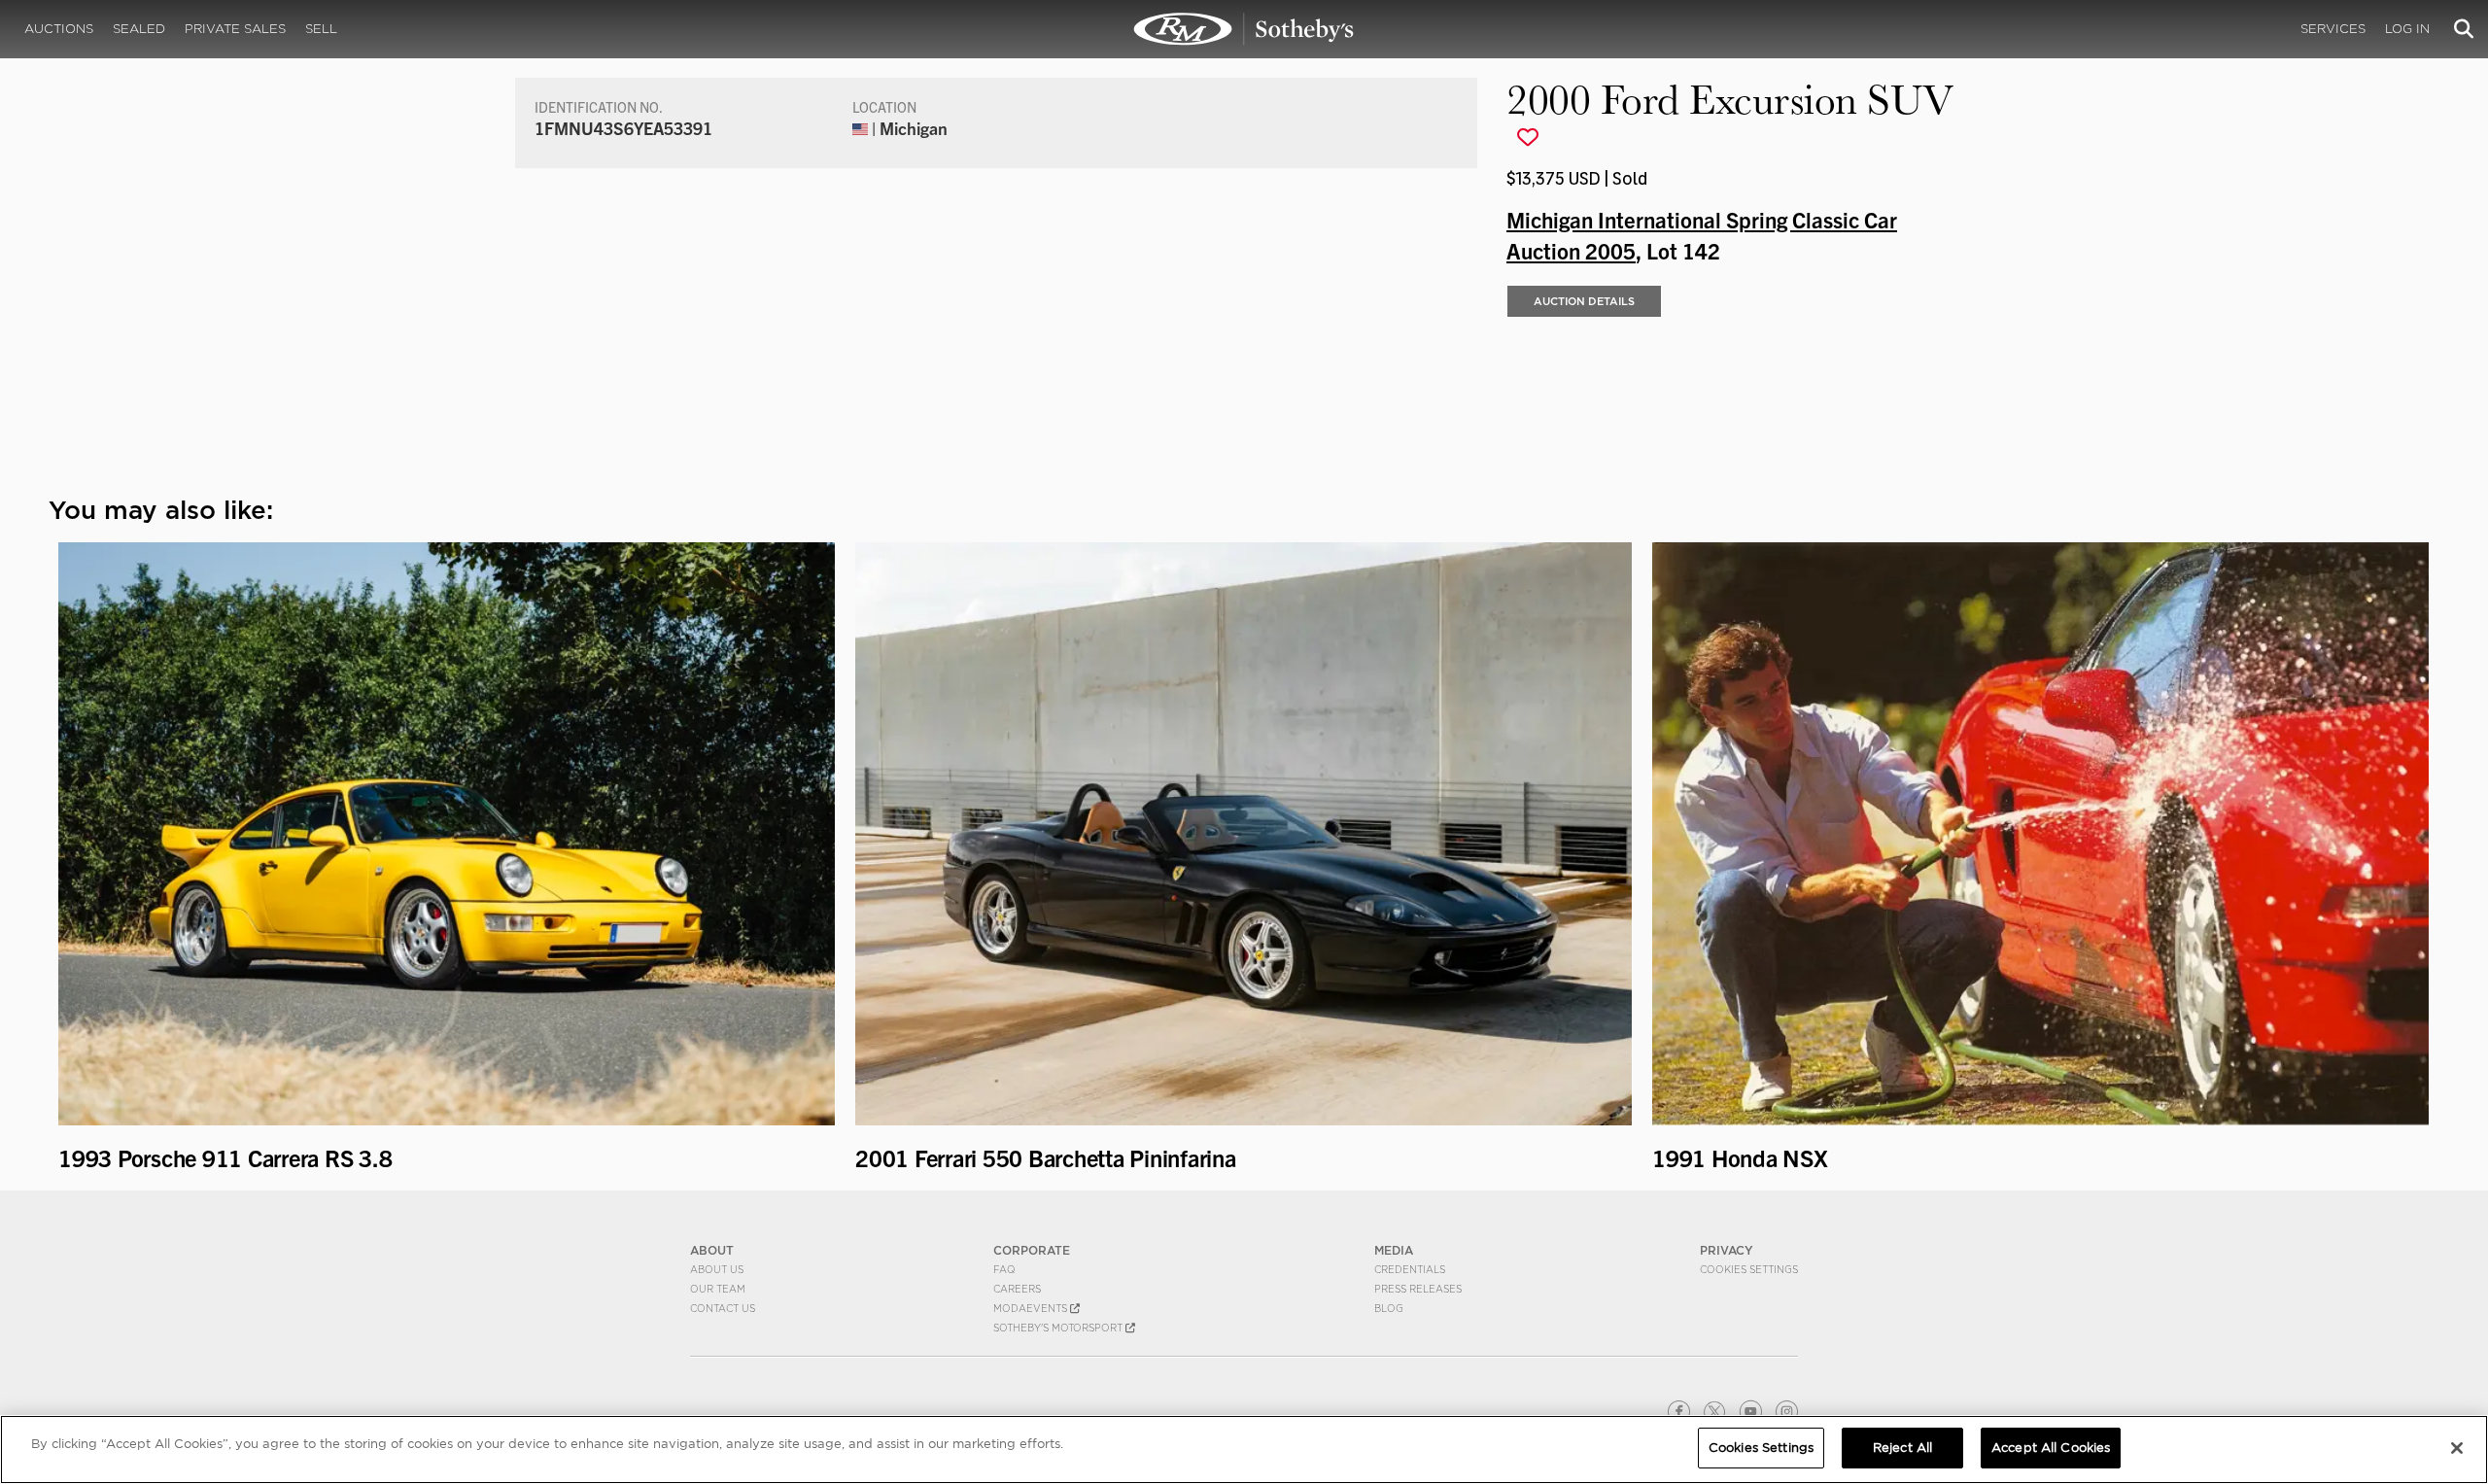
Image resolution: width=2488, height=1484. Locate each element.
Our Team (718, 1289)
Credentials (1410, 1269)
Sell (321, 29)
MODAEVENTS (1032, 1308)
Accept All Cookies (2051, 1448)
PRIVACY (1727, 1250)
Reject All (1902, 1448)
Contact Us (723, 1308)
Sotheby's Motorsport (1059, 1328)
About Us (717, 1269)
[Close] (2457, 1448)
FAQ (1004, 1269)
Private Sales (235, 29)
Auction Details (1584, 301)
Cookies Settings (1749, 1269)
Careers (1017, 1289)
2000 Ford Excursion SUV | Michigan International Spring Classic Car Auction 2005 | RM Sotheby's (1244, 29)
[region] (1244, 1449)
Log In (2407, 29)
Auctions (59, 29)
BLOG (1389, 1308)
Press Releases (1418, 1289)
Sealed (139, 29)
